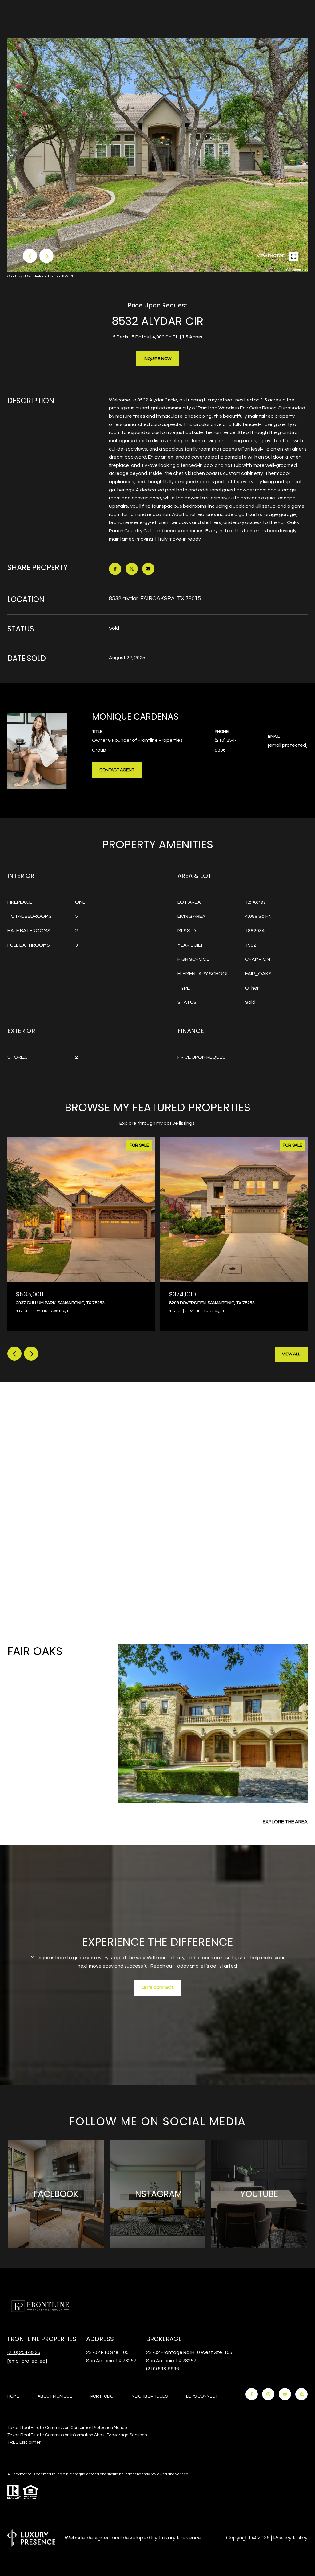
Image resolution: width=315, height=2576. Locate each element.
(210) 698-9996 (163, 2369)
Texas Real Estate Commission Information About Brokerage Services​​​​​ (77, 2435)
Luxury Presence (180, 2538)
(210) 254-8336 (226, 745)
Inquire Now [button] (157, 359)
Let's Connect (202, 2396)
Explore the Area (285, 1822)
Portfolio (102, 2396)
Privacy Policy (290, 2538)
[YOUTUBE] (285, 2394)
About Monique (55, 2396)
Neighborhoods (150, 2396)
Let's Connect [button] (158, 1988)
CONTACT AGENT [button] (117, 770)
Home (13, 2396)
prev (30, 256)
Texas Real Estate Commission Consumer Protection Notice (67, 2428)
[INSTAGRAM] (268, 2394)
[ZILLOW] (301, 2394)
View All (291, 1354)
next (46, 256)
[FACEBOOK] (252, 2394)
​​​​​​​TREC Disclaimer (24, 2442)
